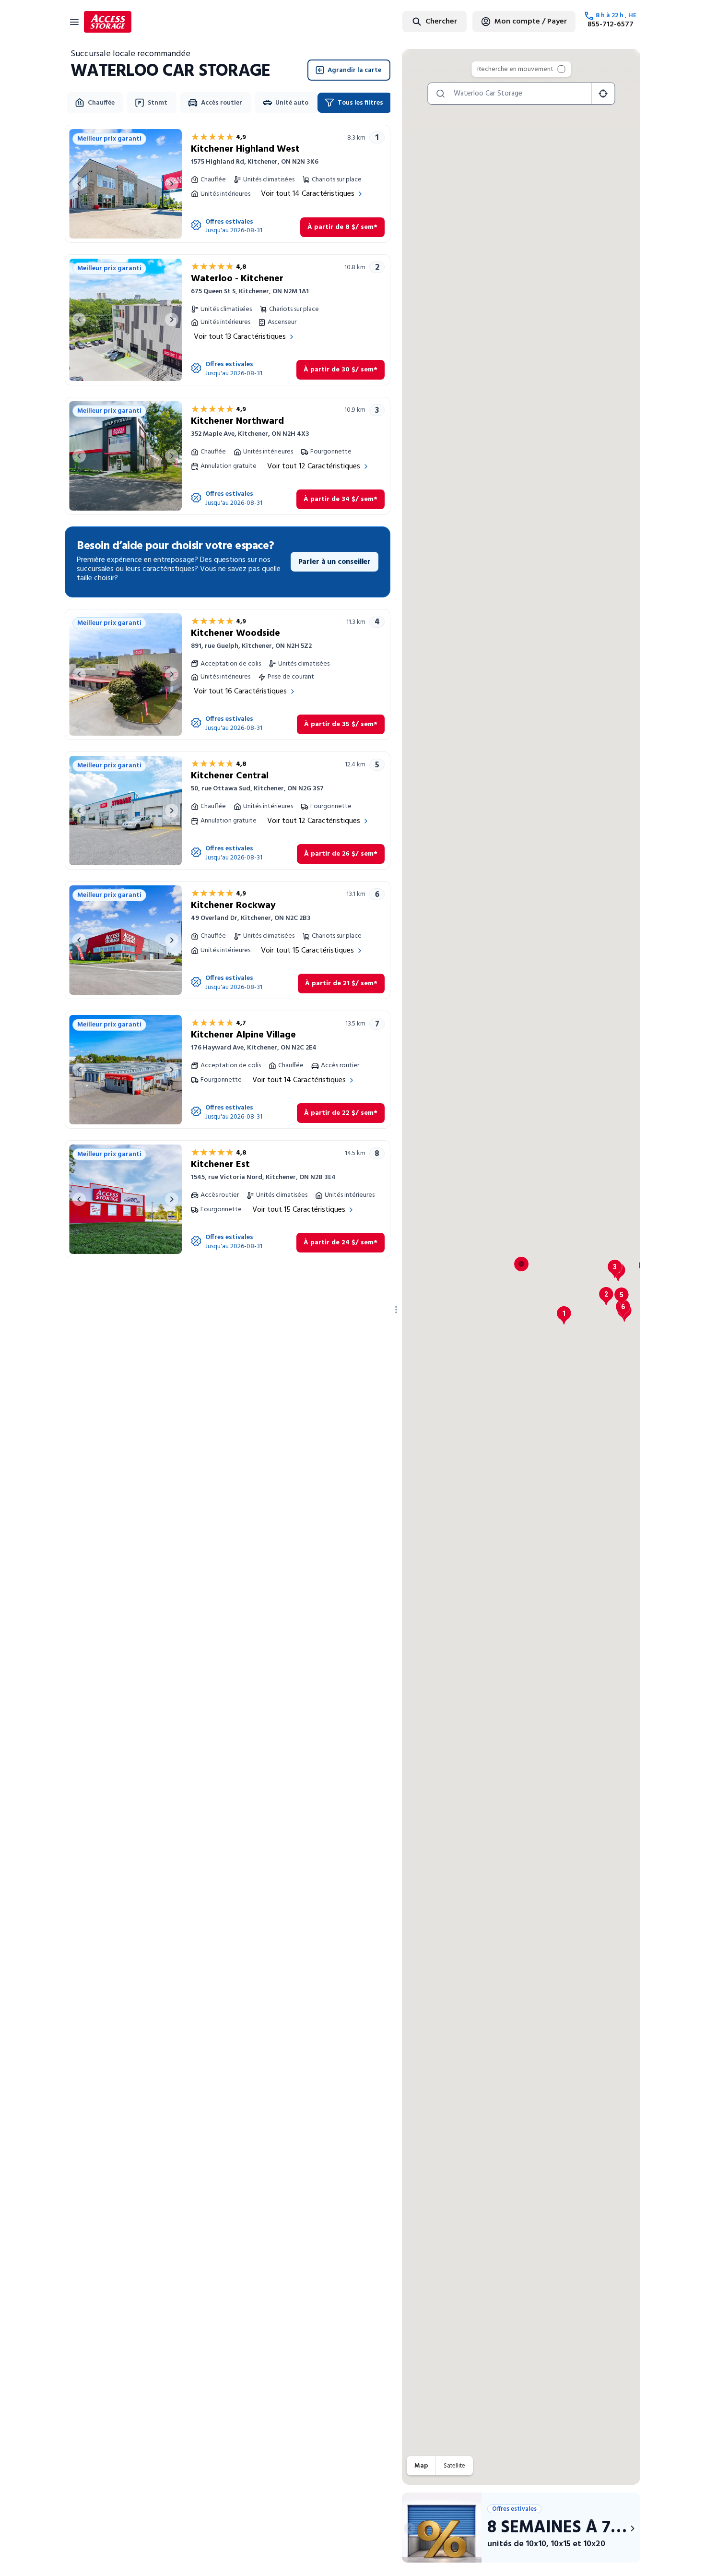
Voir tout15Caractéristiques (307, 951)
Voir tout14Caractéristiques (308, 194)
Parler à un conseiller (335, 562)
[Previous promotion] (410, 2528)
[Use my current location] (603, 94)
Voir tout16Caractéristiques (240, 692)
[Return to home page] (108, 22)
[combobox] (411, 21)
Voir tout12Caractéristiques (314, 466)
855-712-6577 (611, 24)
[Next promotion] (633, 2528)
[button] (564, 1315)
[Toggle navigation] (74, 22)
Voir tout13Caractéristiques (240, 337)
